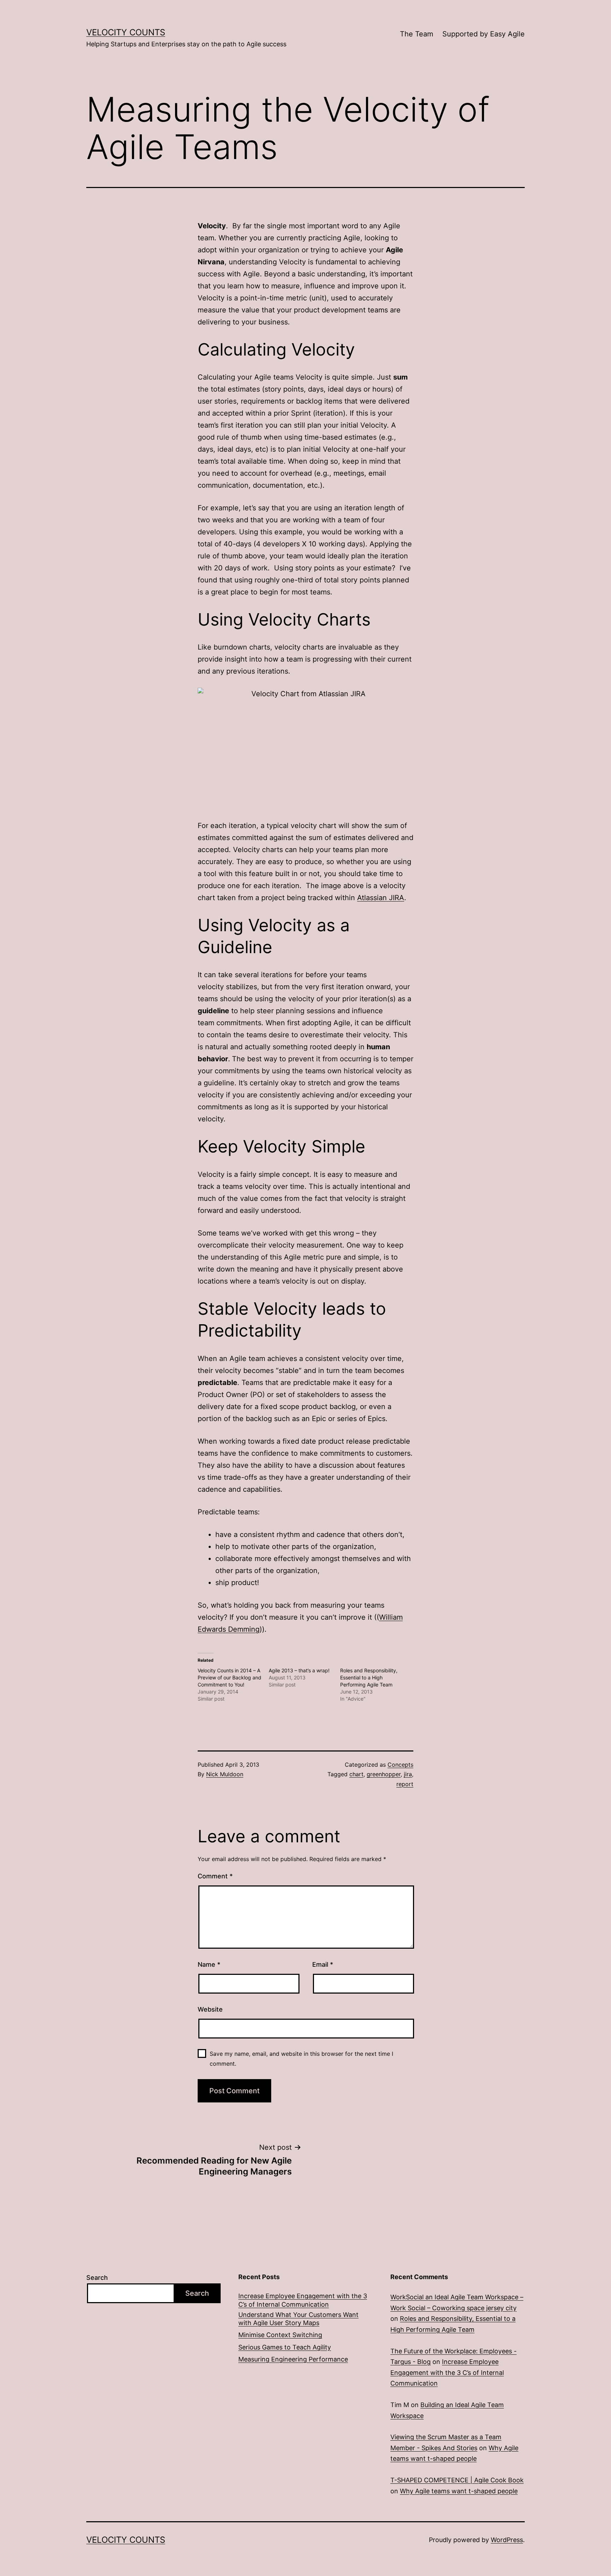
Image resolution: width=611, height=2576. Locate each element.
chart (356, 1774)
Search (97, 2278)
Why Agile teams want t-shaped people (459, 2491)
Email (323, 1964)
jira (408, 1774)
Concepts (400, 1765)
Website (210, 2009)
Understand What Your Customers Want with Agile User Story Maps (298, 2319)
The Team (417, 34)
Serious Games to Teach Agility (285, 2347)
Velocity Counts (126, 32)
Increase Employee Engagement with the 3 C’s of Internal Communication (303, 2300)
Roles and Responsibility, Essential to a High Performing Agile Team (369, 1677)
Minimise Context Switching (280, 2335)
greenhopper (384, 1774)
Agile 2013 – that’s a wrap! (299, 1670)
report (405, 1784)
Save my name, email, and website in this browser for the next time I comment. (301, 2058)
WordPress (507, 2540)
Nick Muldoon (225, 1774)
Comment (215, 1876)
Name (209, 1964)
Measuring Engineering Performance (293, 2359)
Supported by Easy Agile (484, 34)
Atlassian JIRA (381, 898)
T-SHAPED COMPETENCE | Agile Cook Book (457, 2480)
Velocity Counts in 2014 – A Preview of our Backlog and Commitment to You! (229, 1677)
